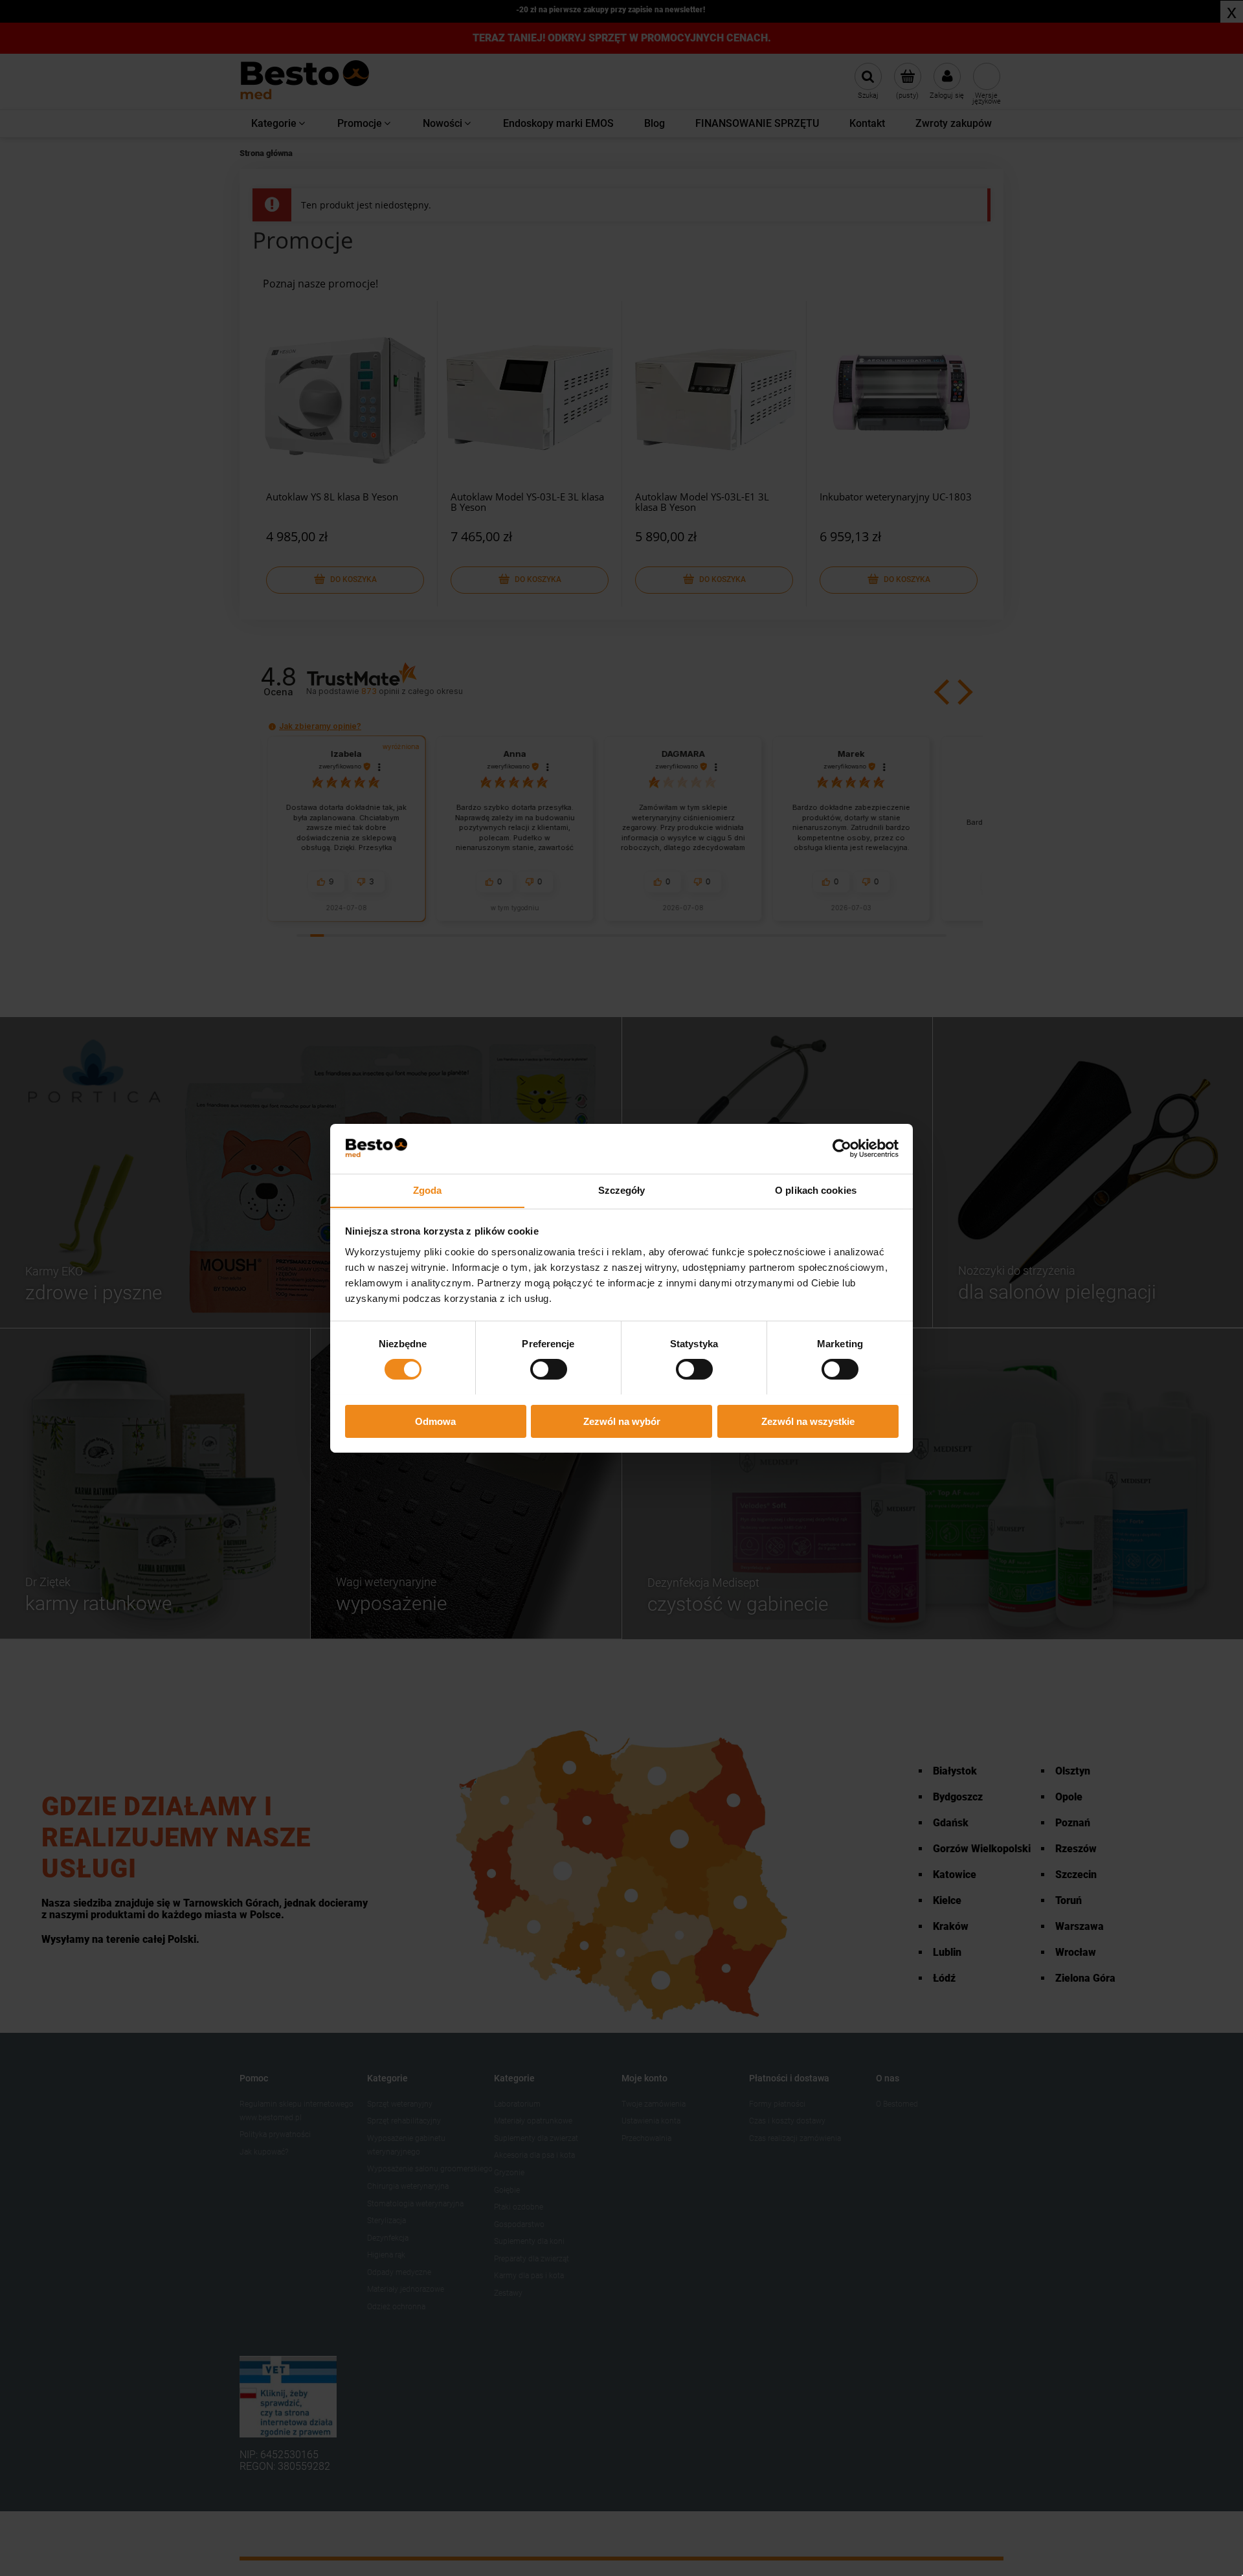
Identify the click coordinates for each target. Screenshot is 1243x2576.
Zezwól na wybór (622, 1421)
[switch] (549, 1369)
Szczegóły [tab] (622, 1190)
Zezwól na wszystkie (808, 1421)
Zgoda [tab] (428, 1190)
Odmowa (435, 1421)
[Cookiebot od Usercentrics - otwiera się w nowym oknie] (842, 1148)
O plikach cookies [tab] (816, 1190)
